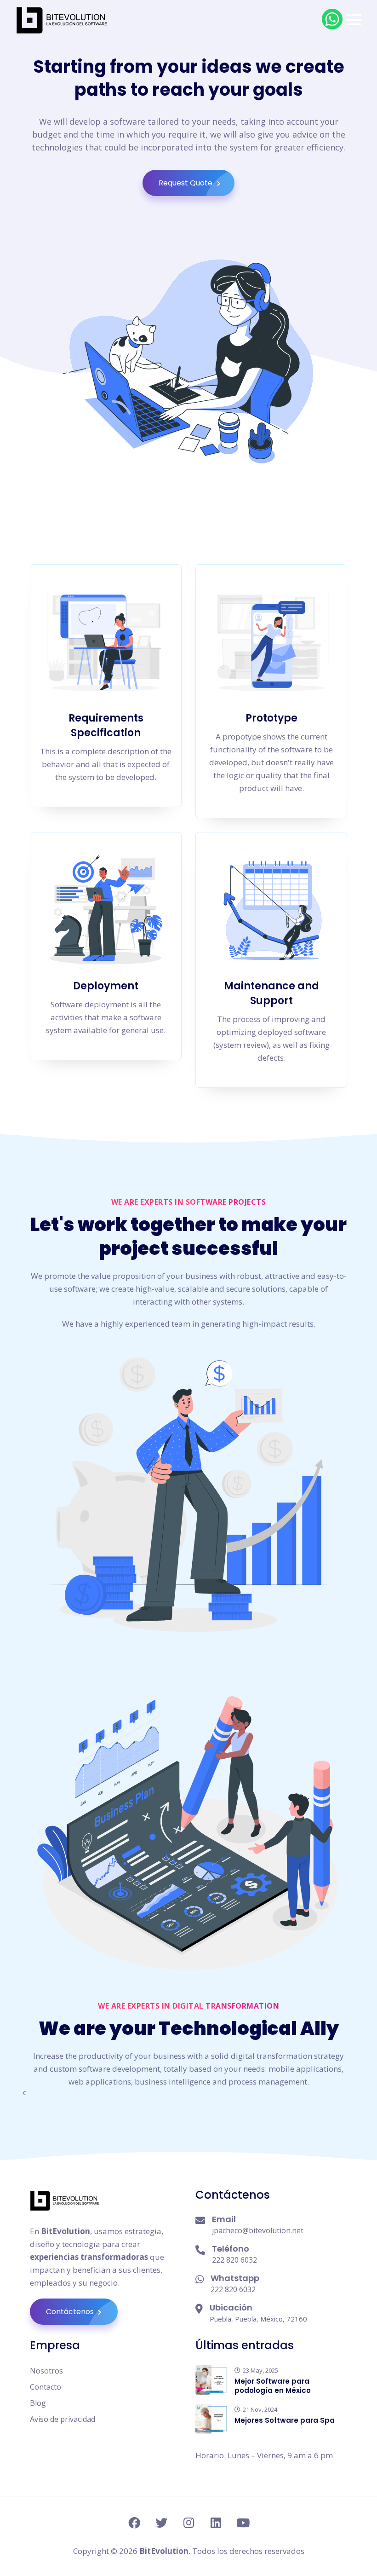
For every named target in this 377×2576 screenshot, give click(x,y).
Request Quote (186, 183)
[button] (354, 20)
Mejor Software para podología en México (273, 2386)
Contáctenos (71, 2312)
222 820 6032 (234, 2260)
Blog (38, 2403)
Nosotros (46, 2371)
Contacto (46, 2387)
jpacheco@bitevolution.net (258, 2230)
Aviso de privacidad (63, 2419)
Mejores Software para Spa (285, 2420)
